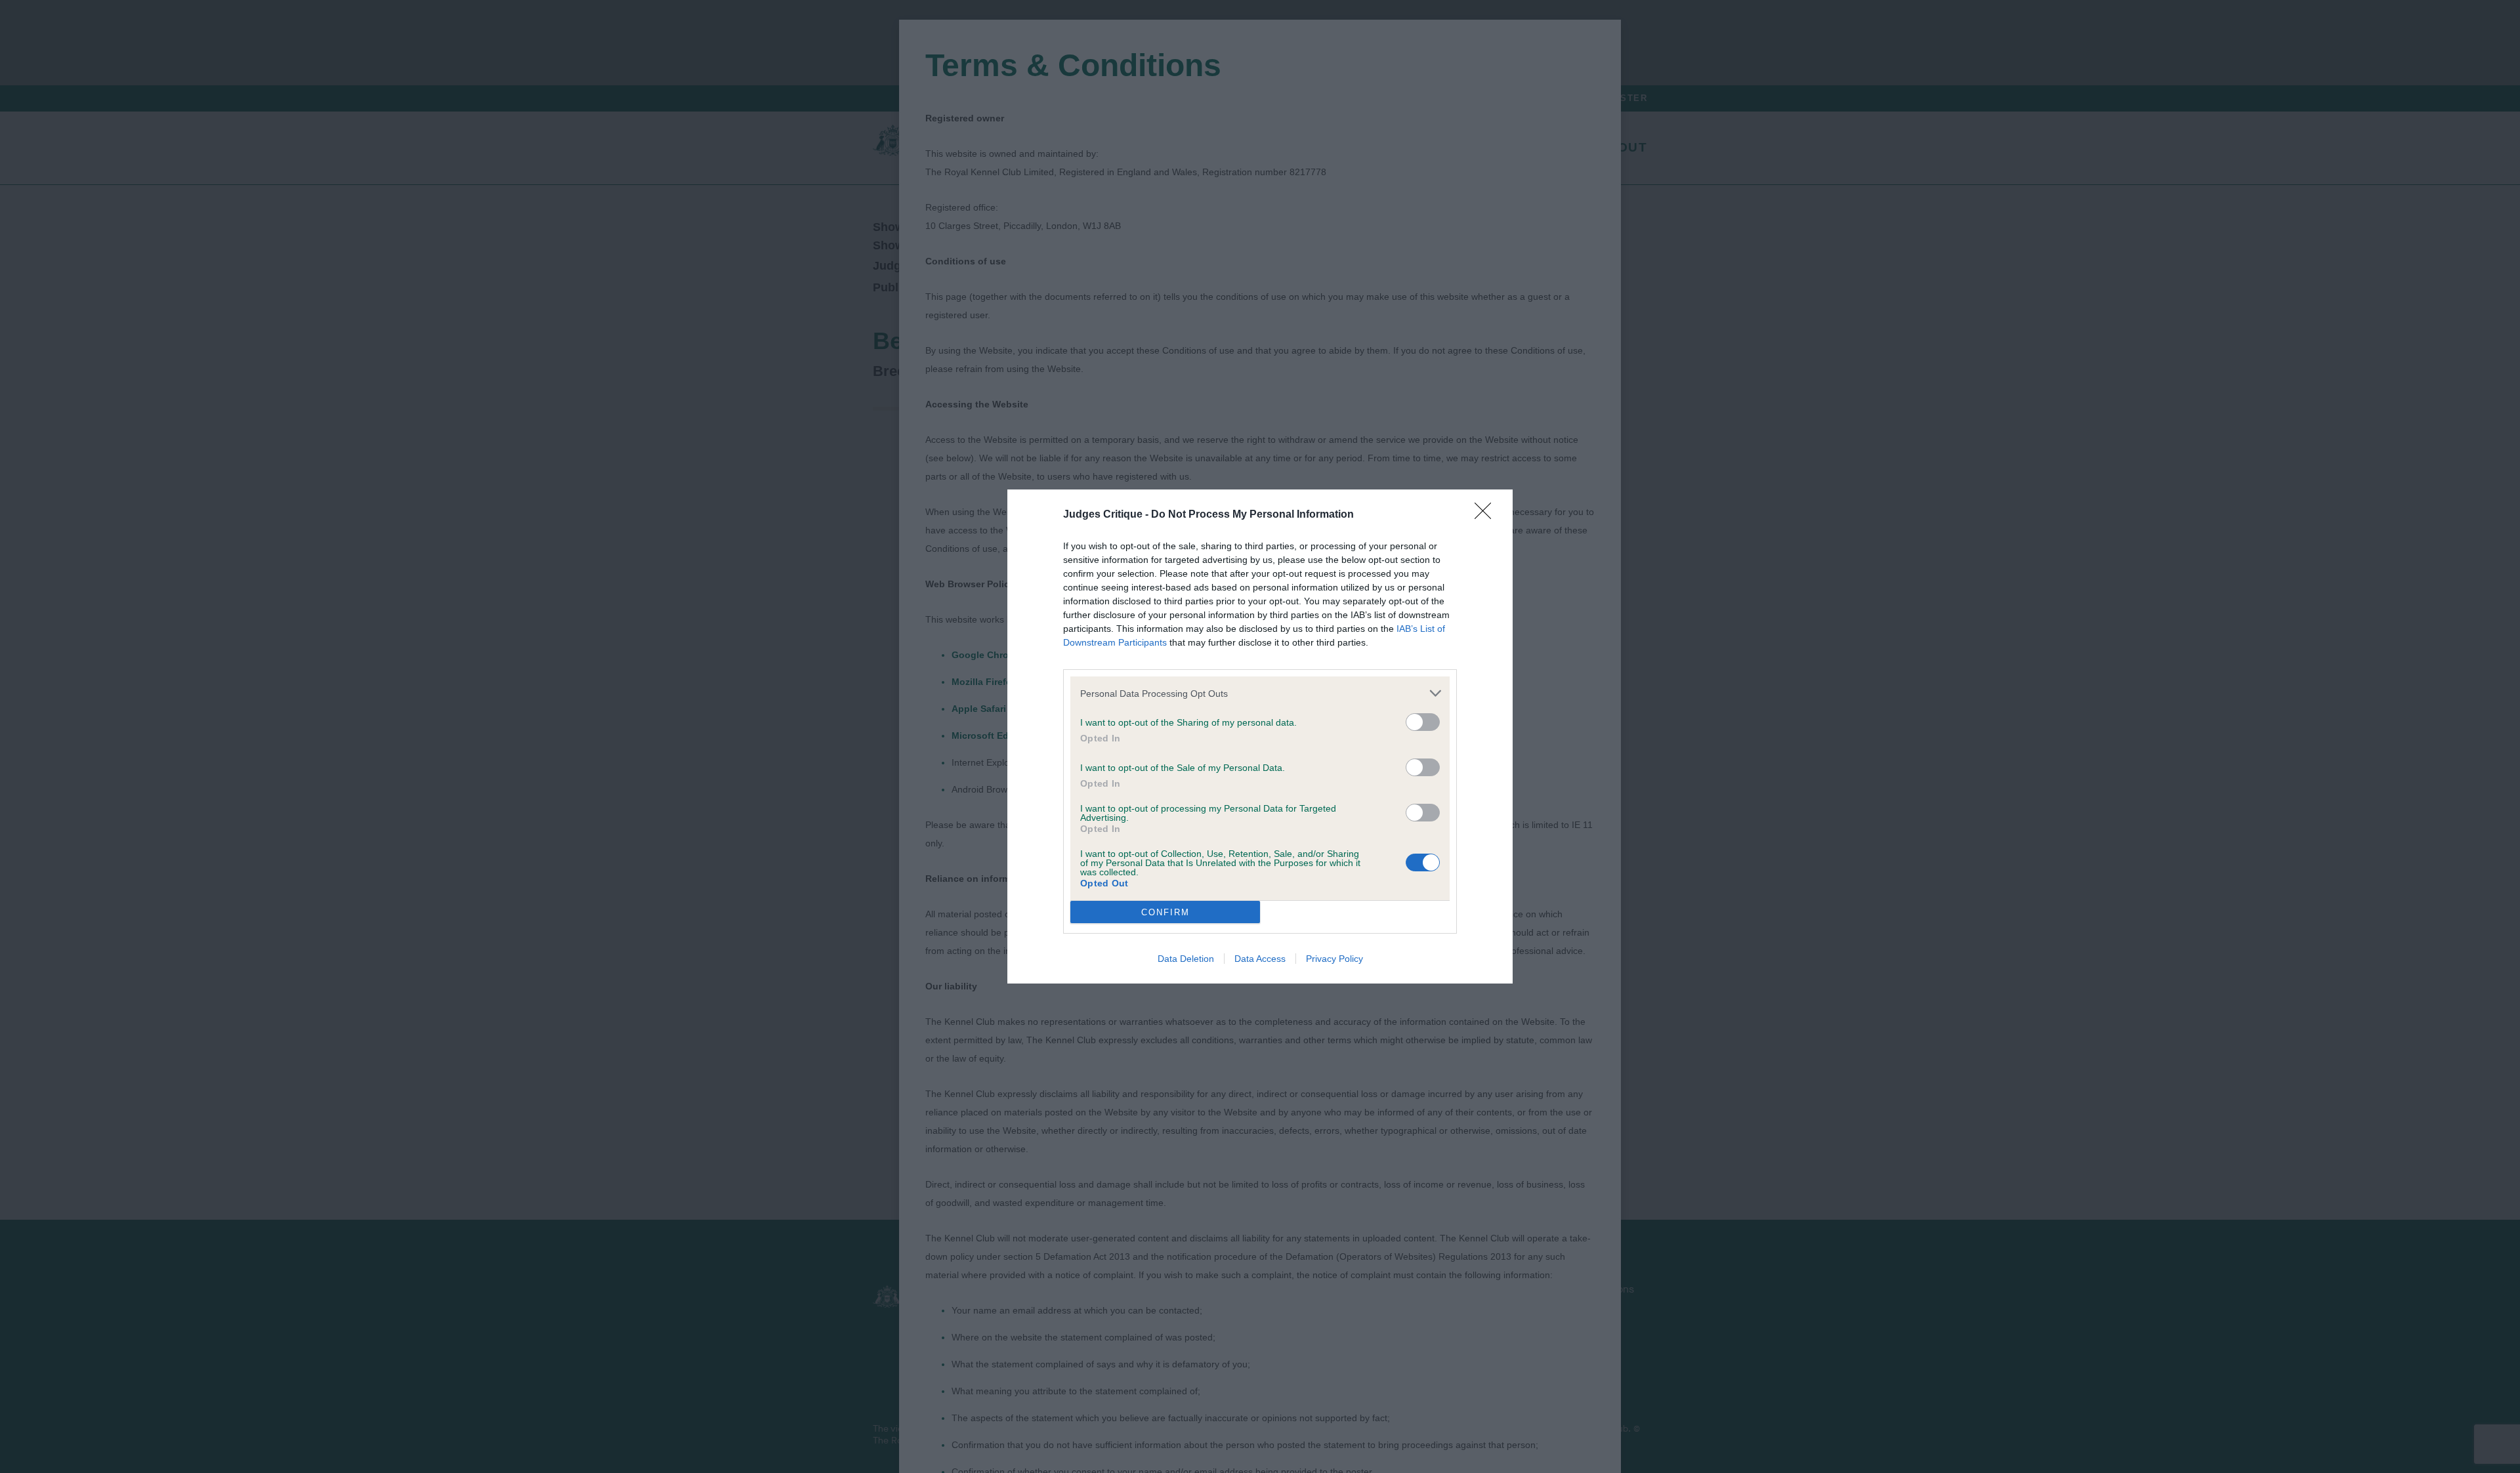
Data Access (1260, 959)
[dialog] (1260, 736)
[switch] (1423, 722)
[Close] (1487, 515)
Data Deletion (1186, 959)
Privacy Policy (1334, 959)
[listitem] (1260, 693)
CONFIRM (1165, 912)
